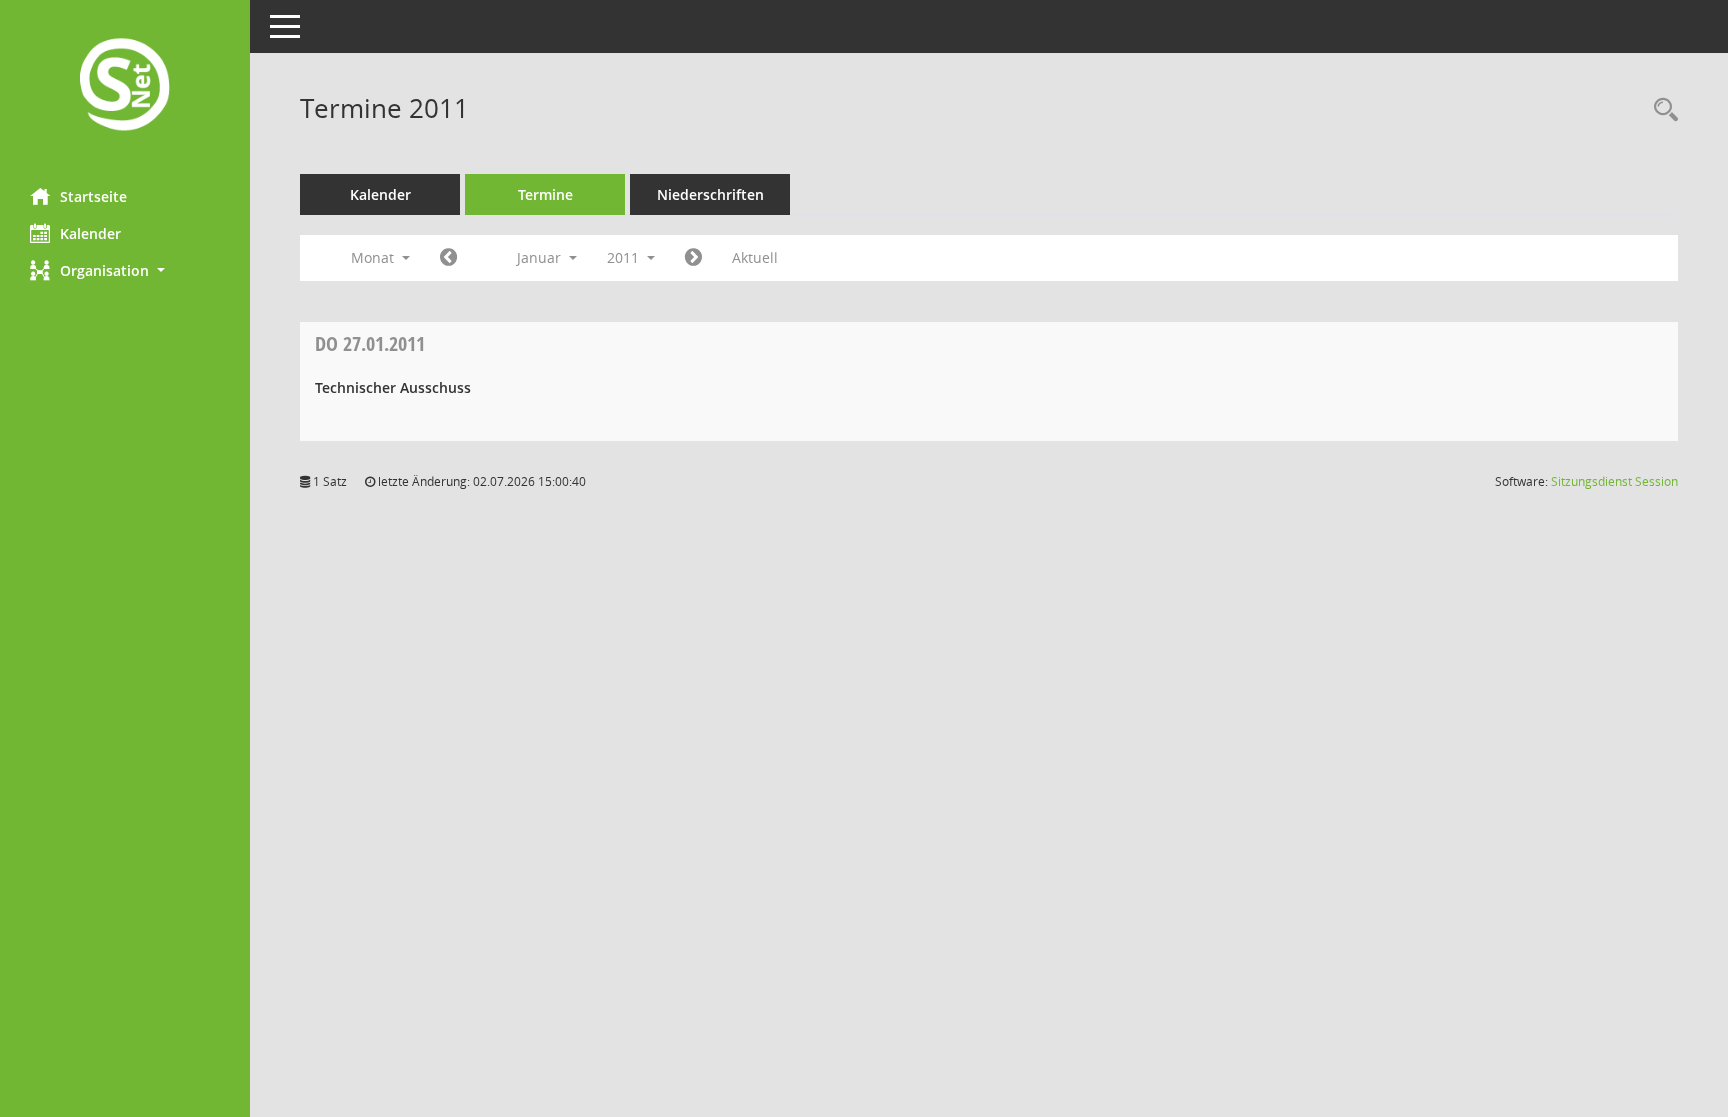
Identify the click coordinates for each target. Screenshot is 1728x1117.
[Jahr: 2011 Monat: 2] (693, 258)
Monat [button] (374, 257)
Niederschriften (710, 194)
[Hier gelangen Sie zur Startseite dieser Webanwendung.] (125, 86)
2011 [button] (625, 257)
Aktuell (755, 257)
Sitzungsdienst (1614, 481)
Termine (545, 194)
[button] (125, 270)
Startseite (93, 196)
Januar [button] (541, 257)
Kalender (90, 233)
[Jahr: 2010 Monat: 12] (448, 258)
